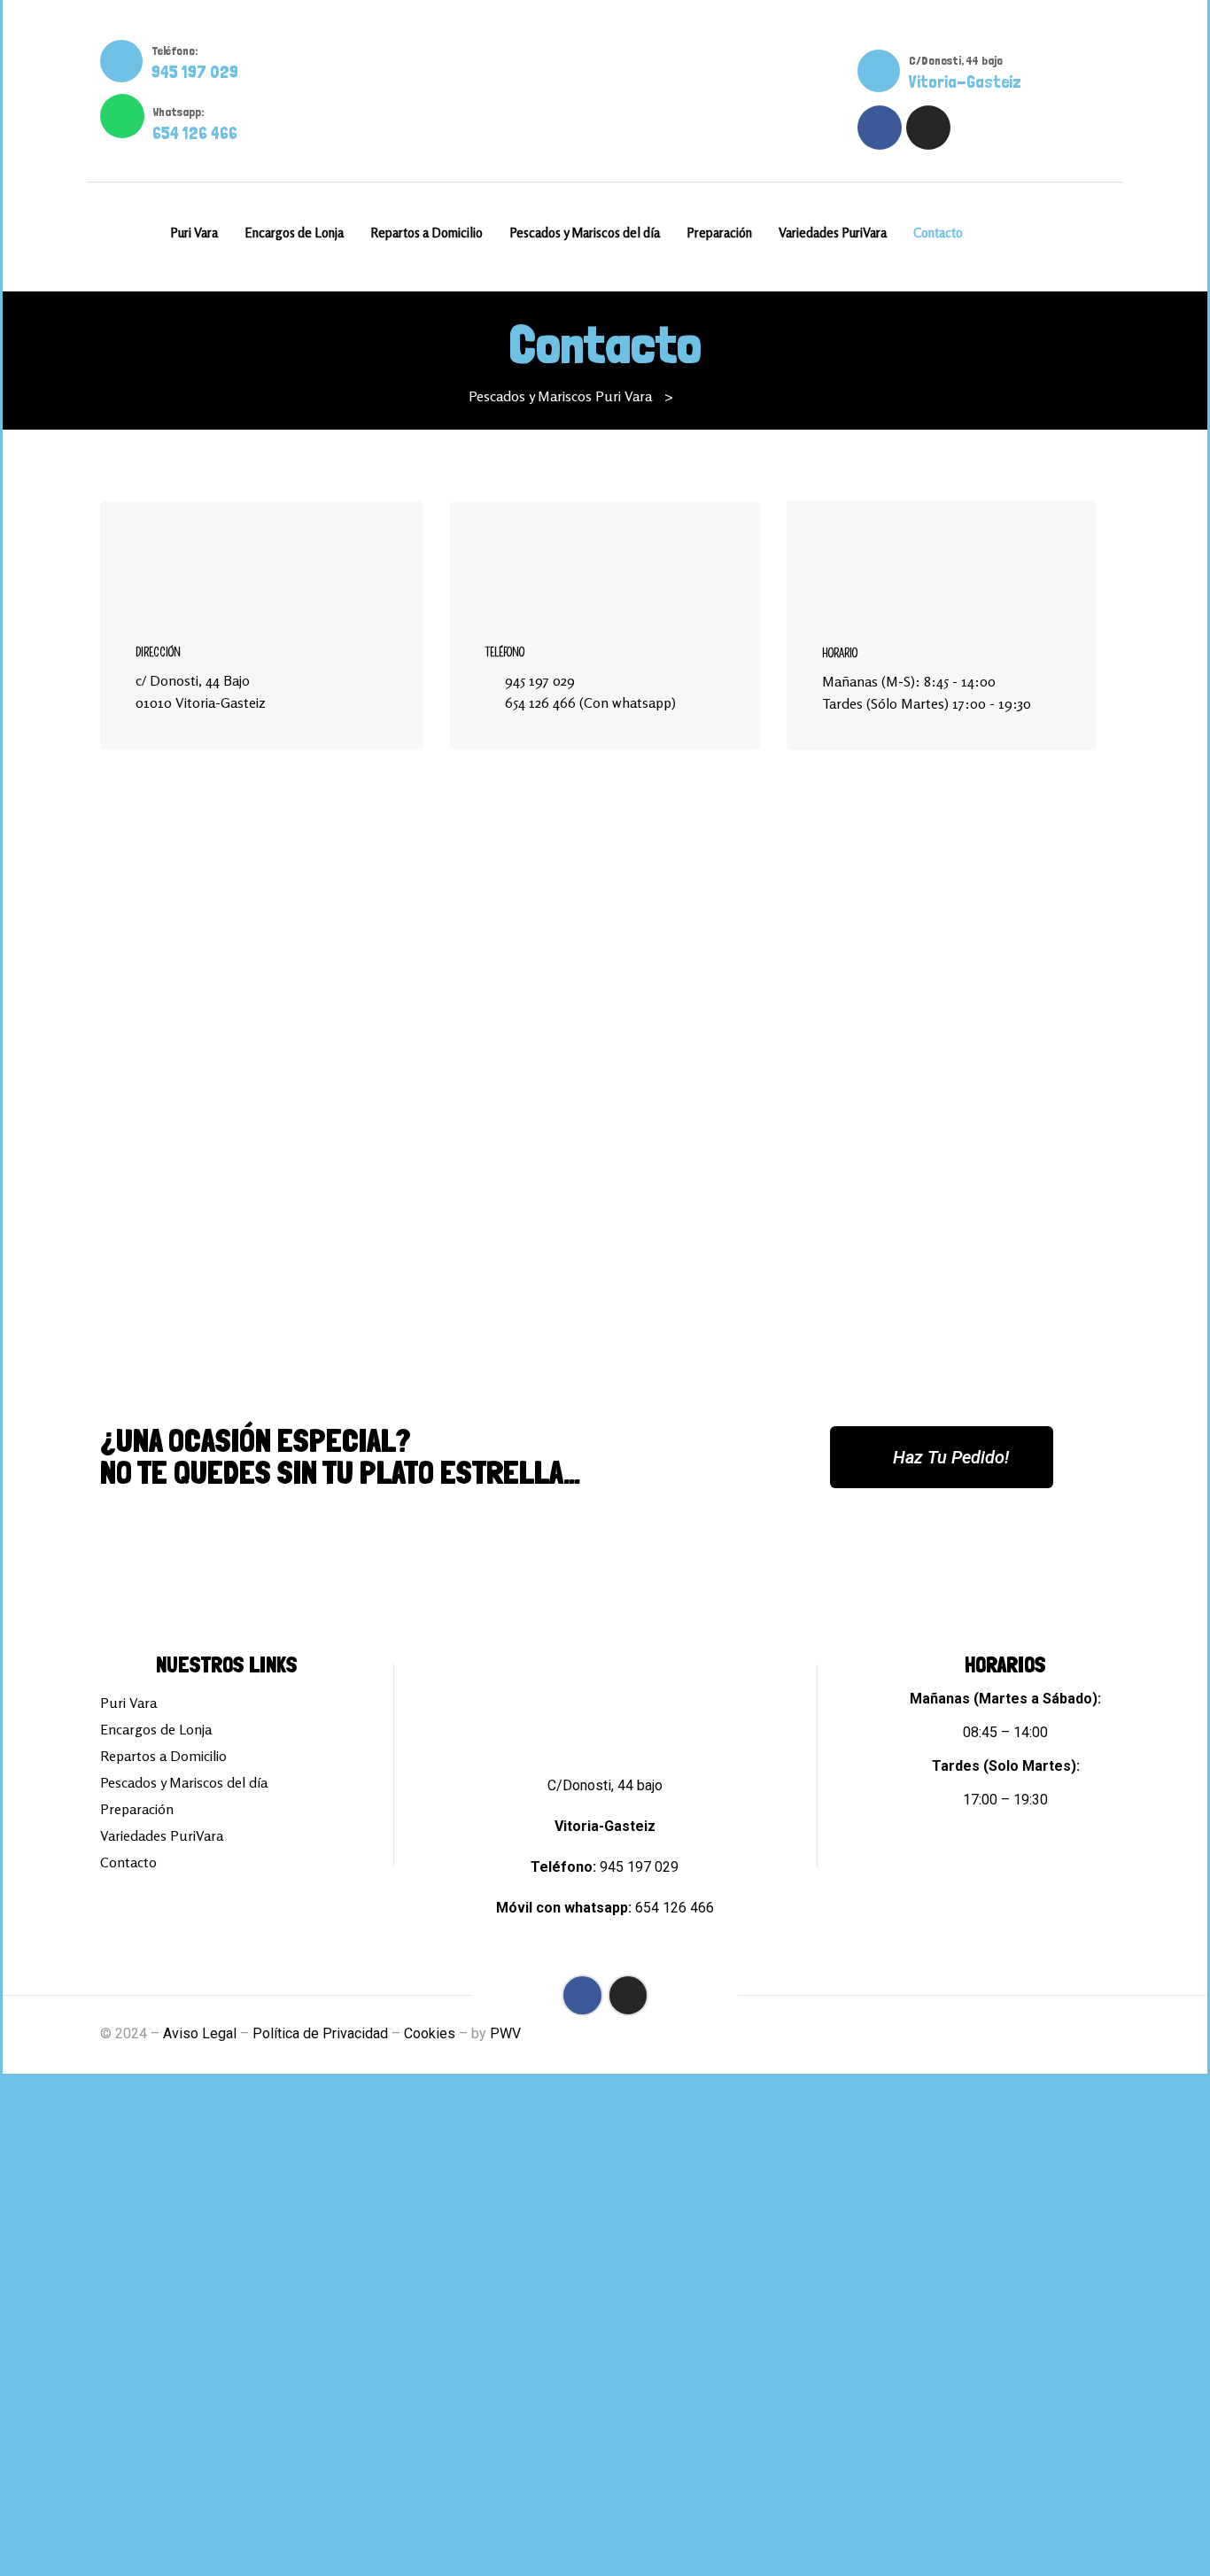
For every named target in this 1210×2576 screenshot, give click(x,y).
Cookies (430, 2033)
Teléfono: (175, 50)
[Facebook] (880, 128)
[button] (942, 1457)
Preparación (137, 1809)
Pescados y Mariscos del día (184, 1782)
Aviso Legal (200, 2033)
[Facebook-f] (582, 1995)
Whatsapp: (178, 112)
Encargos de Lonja (156, 1729)
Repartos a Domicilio (163, 1756)
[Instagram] (928, 128)
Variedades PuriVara (162, 1835)
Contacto (128, 1862)
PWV (505, 2033)
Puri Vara (128, 1703)
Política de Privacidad (320, 2033)
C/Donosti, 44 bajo (956, 60)
